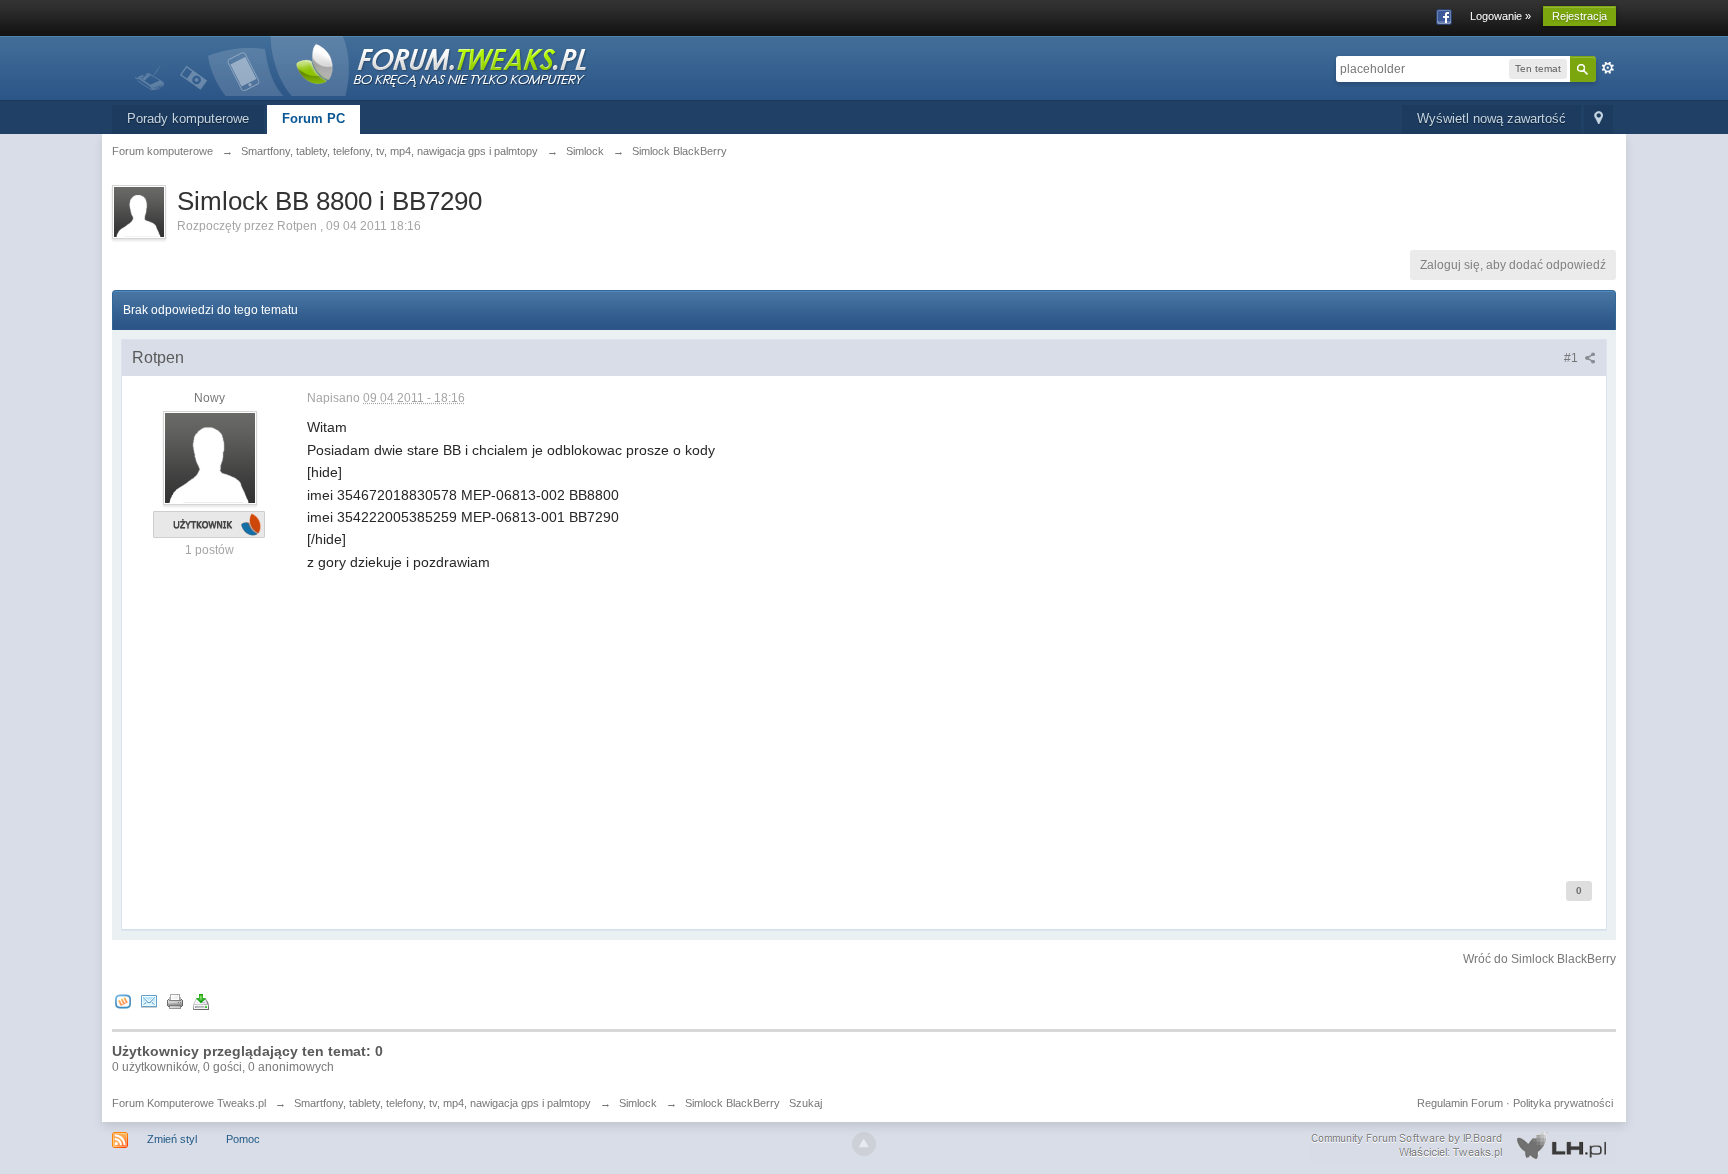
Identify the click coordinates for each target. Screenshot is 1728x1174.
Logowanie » (1500, 16)
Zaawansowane (1608, 68)
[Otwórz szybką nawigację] (1598, 119)
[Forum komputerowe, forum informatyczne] (362, 64)
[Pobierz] (201, 1001)
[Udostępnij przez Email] (149, 1001)
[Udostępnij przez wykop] (123, 1001)
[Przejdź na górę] (864, 1144)
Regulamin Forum (1460, 1103)
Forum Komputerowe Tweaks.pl (189, 1103)
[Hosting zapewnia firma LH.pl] (1463, 1146)
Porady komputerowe (188, 118)
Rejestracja (1579, 16)
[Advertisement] (907, 713)
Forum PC (313, 118)
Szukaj (805, 1103)
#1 (1572, 358)
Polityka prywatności (1563, 1103)
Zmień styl (172, 1139)
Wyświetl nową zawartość (1491, 118)
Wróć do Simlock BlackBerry (1539, 959)
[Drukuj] (175, 1001)
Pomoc (243, 1139)
